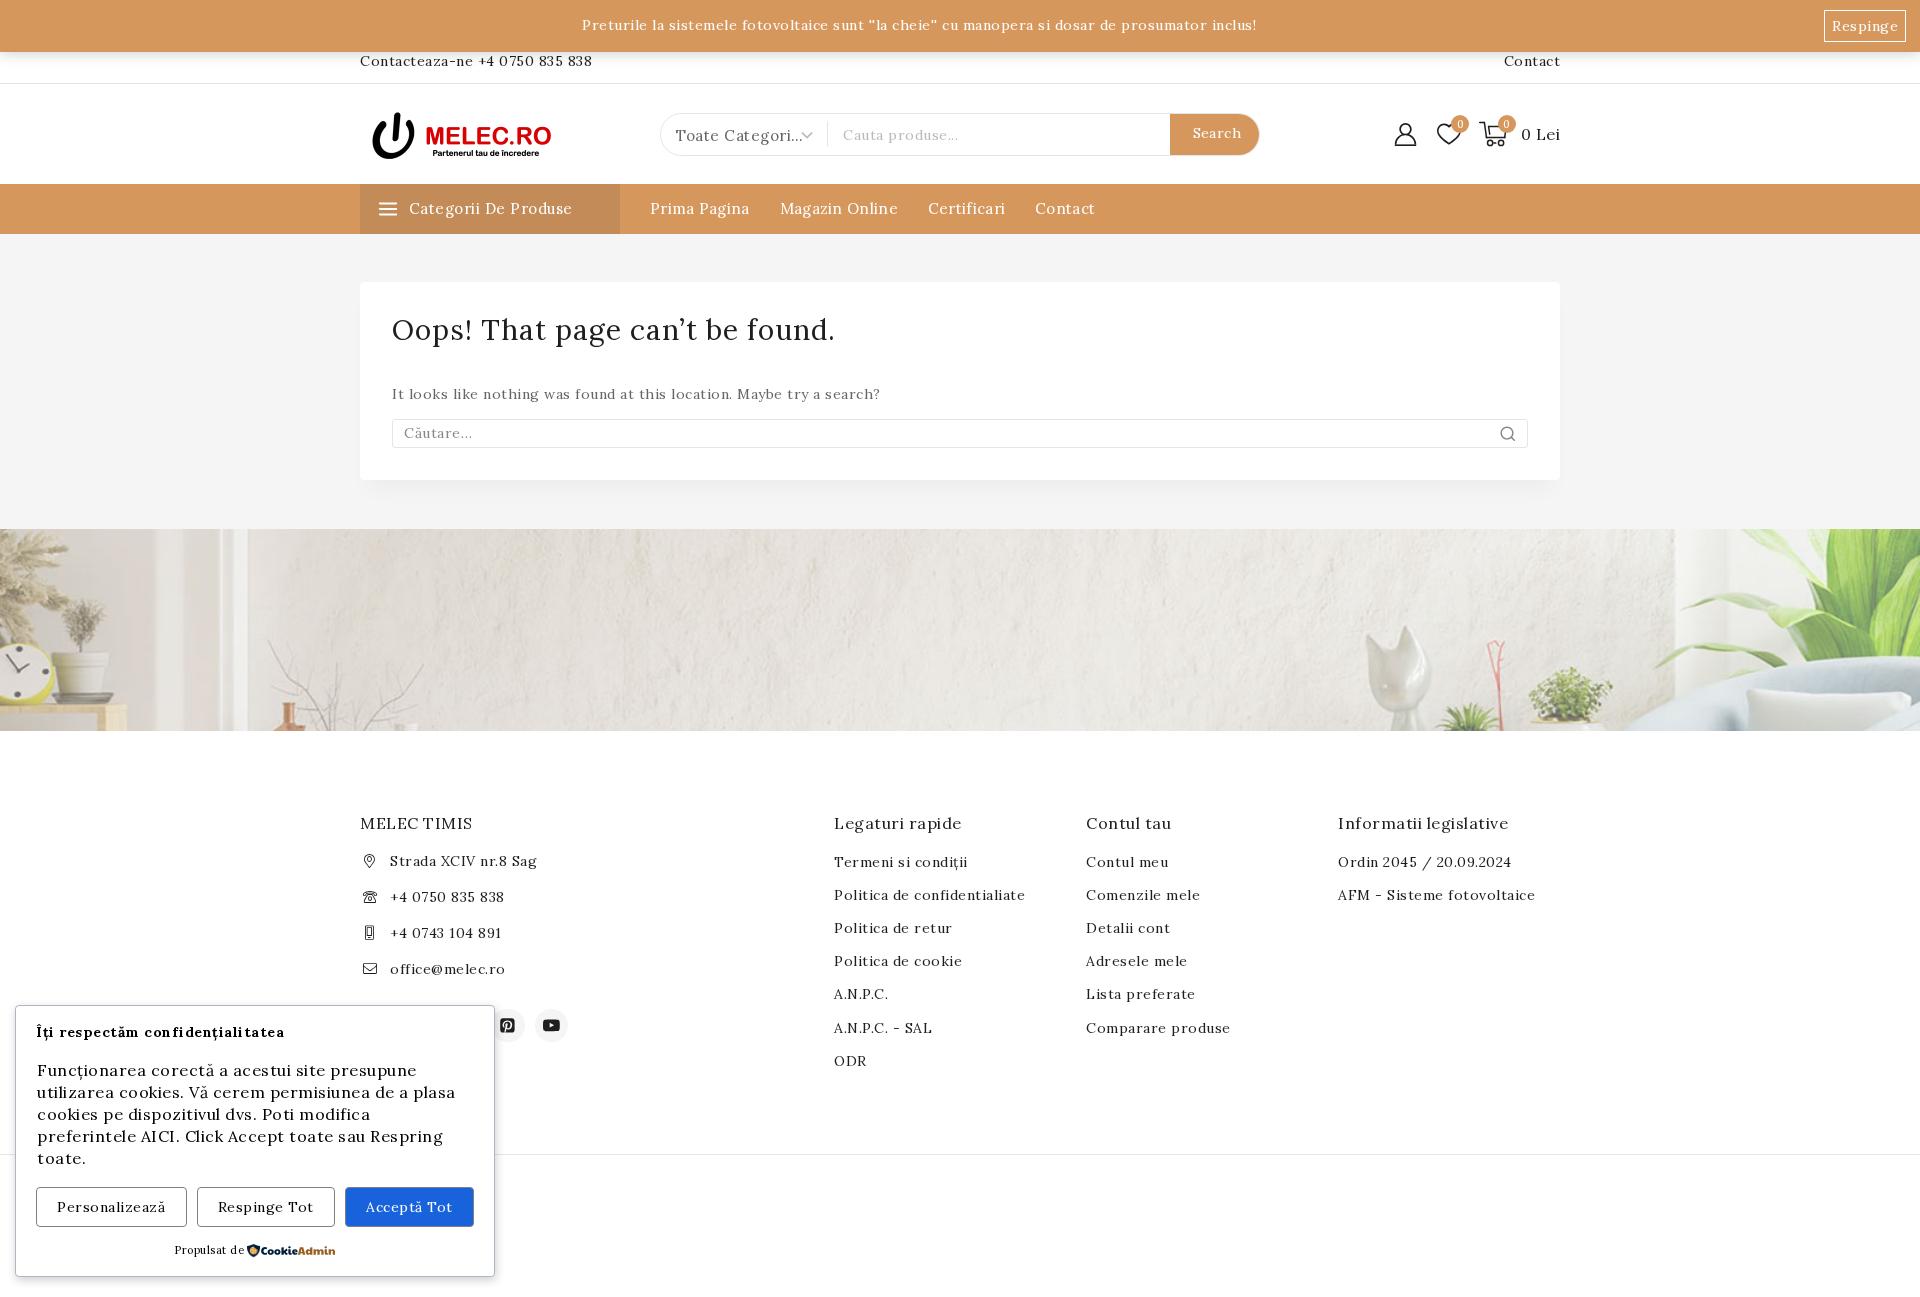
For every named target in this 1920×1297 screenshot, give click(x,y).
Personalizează (111, 1207)
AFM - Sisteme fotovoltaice (1436, 895)
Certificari (966, 208)
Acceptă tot (409, 1207)
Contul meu (1127, 862)
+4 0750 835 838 (447, 897)
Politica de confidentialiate (929, 895)
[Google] (552, 1026)
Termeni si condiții (901, 862)
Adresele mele (1137, 961)
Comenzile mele (1143, 895)
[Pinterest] (508, 1026)
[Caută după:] (960, 433)
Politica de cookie (898, 961)
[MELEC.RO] (460, 134)
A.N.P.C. (861, 994)
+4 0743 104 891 (446, 933)
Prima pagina (700, 208)
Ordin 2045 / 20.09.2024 (1425, 862)
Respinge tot (266, 1207)
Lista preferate (1141, 994)
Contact (1532, 61)
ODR (850, 1061)
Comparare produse (1158, 1028)
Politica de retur (893, 928)
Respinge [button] (1865, 26)
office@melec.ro (448, 969)
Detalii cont (1128, 928)
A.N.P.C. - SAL (883, 1028)
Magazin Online (839, 208)
